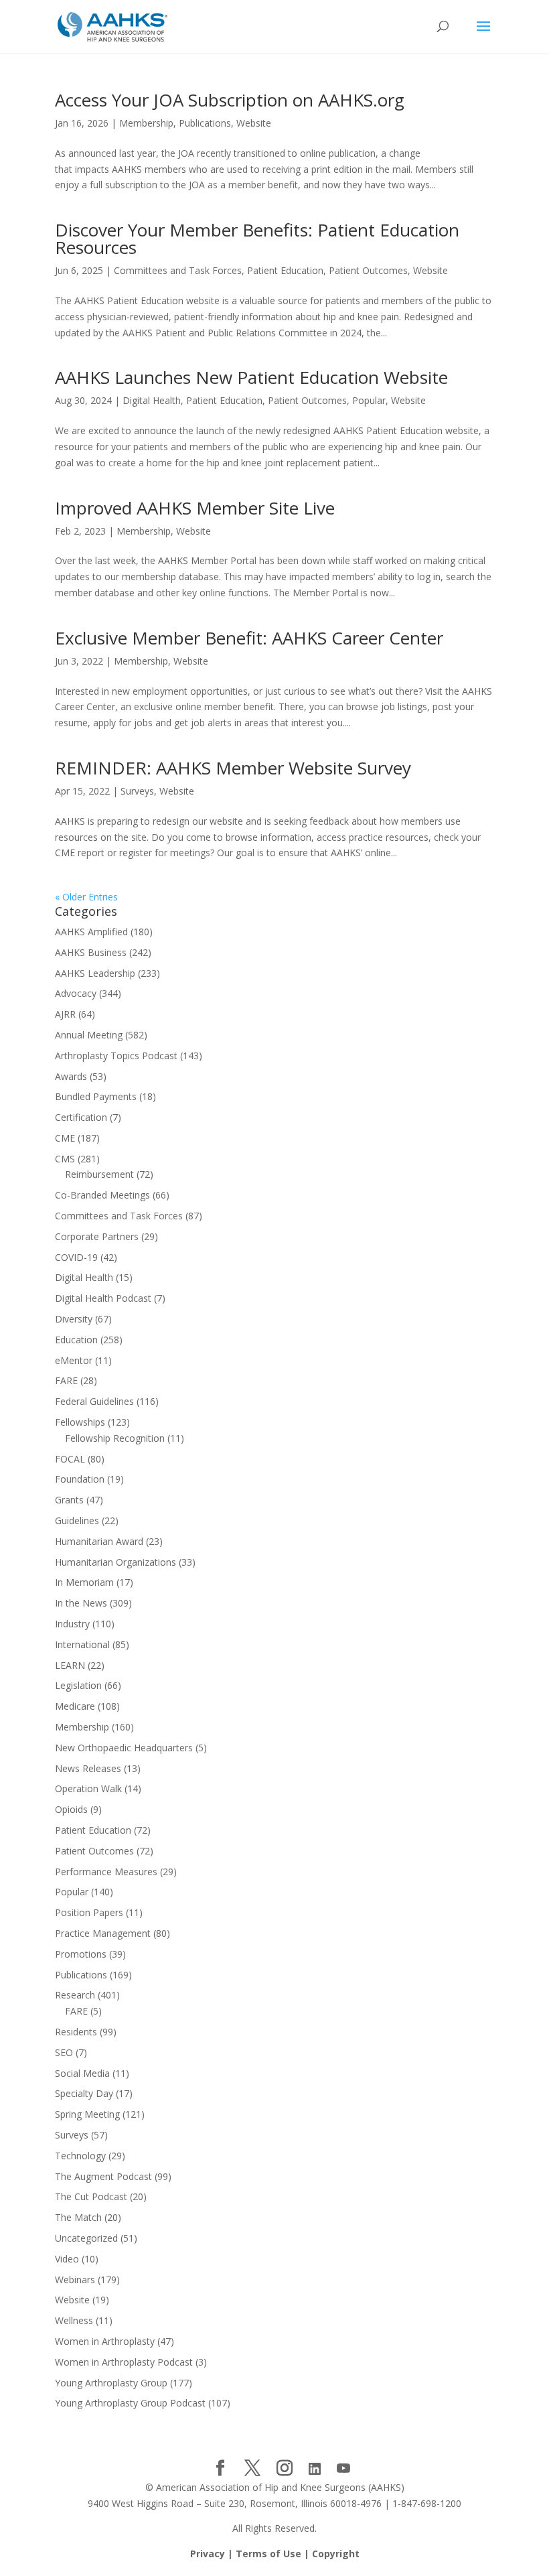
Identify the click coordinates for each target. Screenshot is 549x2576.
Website (254, 123)
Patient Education (285, 270)
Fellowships (80, 1422)
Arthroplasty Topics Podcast (116, 1056)
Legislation (78, 1685)
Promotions (81, 1954)
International (82, 1644)
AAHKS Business (91, 952)
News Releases (88, 1768)
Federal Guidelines (94, 1401)
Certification (81, 1117)
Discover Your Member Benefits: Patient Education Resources (257, 239)
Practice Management (103, 1933)
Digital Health (152, 400)
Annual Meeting (89, 1035)
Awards (71, 1076)
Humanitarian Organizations (115, 1562)
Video (67, 2259)
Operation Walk (88, 1788)
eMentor (74, 1360)
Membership (146, 123)
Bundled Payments (96, 1096)
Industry (72, 1624)
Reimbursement (99, 1174)
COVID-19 (76, 1257)
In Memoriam (84, 1582)
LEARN (70, 1665)
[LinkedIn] (315, 2469)
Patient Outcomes (368, 270)
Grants (69, 1500)
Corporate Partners (97, 1236)
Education (76, 1340)
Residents (76, 2032)
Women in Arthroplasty (105, 2341)
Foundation (80, 1479)
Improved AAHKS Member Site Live (195, 508)
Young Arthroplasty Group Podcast (130, 2403)
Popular (369, 400)
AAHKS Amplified (91, 932)
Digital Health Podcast (103, 1298)
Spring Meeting (87, 2114)
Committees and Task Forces (178, 270)
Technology (80, 2156)
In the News (81, 1603)
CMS (65, 1159)
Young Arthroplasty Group (111, 2383)
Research (75, 1995)
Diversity (74, 1319)
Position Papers (89, 1912)
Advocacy (76, 993)
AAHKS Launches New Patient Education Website (251, 377)
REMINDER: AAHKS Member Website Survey (233, 768)
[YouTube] (343, 2469)
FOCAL (70, 1459)
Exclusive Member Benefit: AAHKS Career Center (249, 638)
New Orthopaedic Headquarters (124, 1748)
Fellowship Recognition (115, 1438)
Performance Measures (106, 1872)
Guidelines (77, 1520)
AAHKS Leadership (95, 973)
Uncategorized (86, 2238)
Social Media (82, 2073)
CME (65, 1138)
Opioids (71, 1809)
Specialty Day (84, 2093)
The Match (78, 2217)
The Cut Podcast (91, 2196)
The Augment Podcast (103, 2176)
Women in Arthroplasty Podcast (124, 2362)
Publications (205, 123)
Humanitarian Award (99, 1541)
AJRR (65, 1014)
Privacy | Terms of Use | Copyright (275, 2554)
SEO (64, 2052)
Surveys (137, 791)
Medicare (75, 1706)
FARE (66, 1380)
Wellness (74, 2320)
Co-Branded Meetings (102, 1195)
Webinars (75, 2280)
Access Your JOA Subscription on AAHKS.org (230, 100)
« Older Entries (86, 897)
